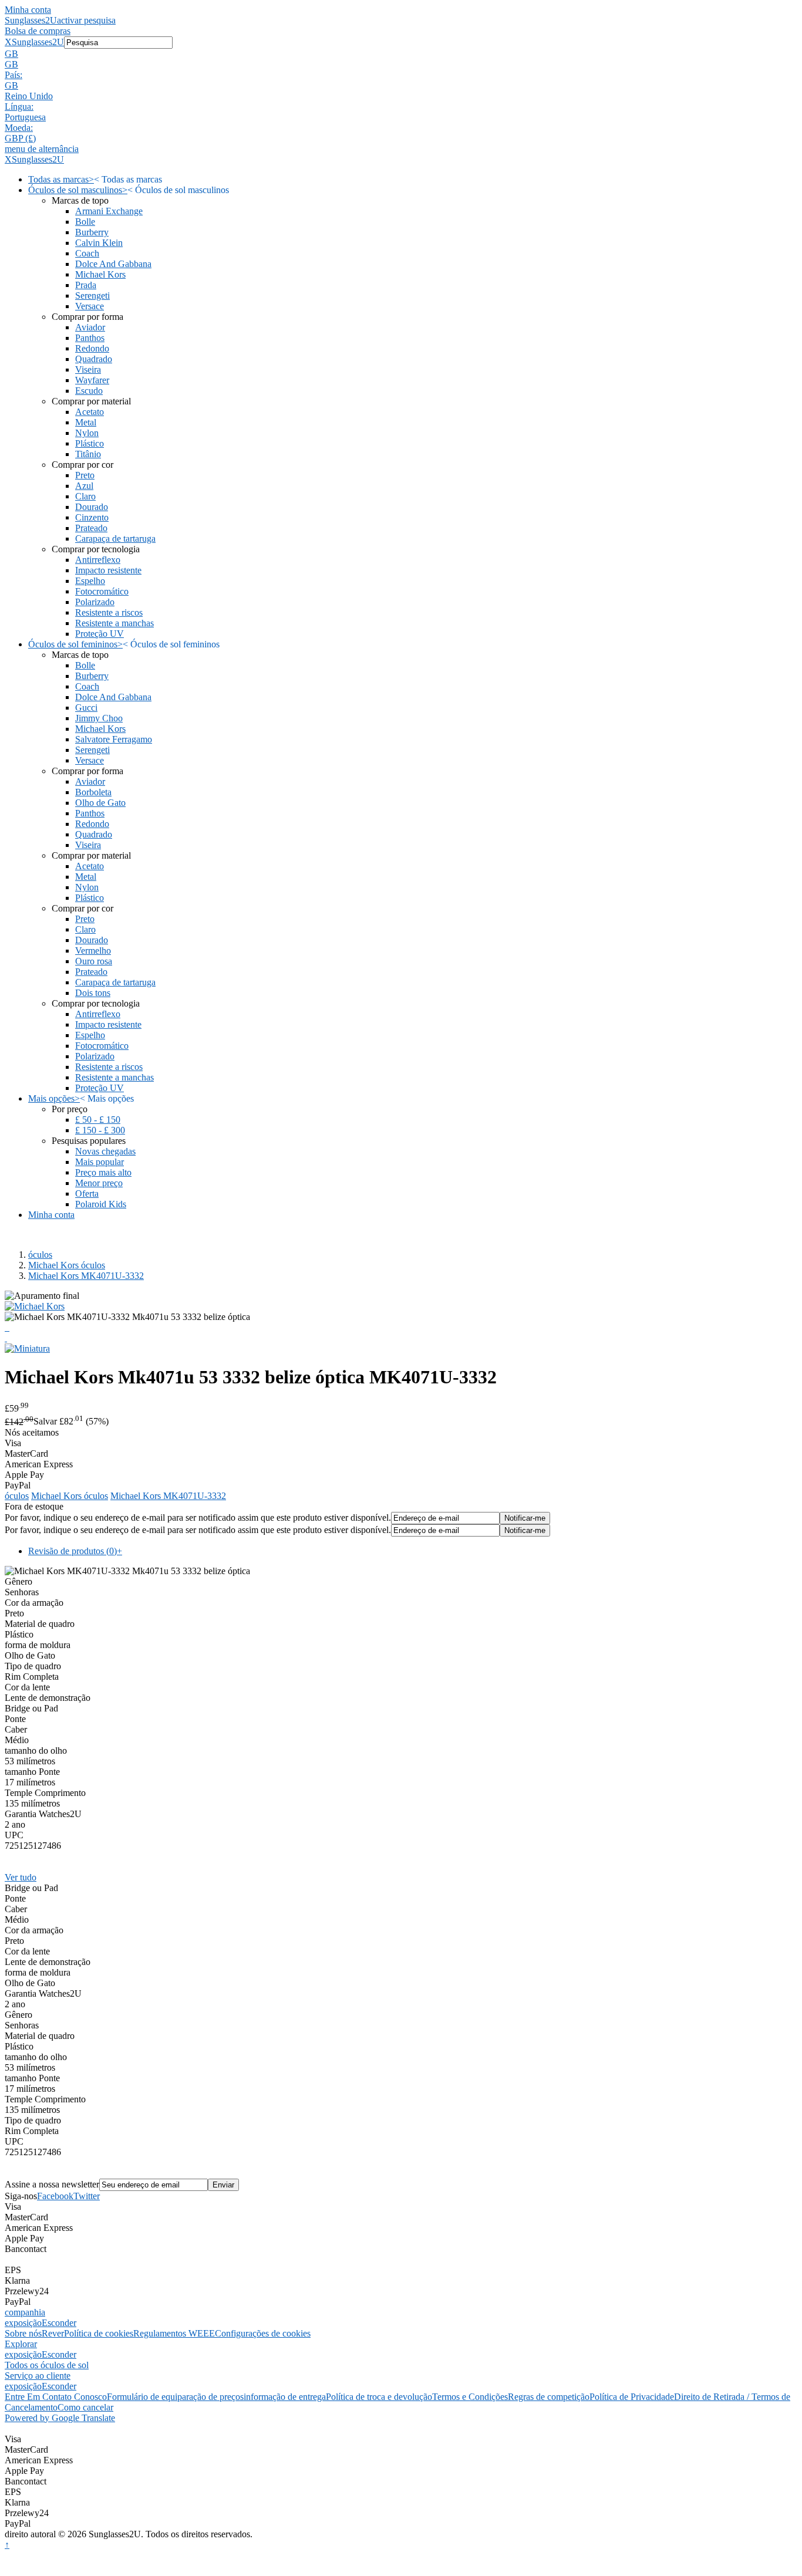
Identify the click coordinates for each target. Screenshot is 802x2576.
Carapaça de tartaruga (115, 539)
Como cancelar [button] (85, 2407)
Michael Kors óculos (67, 1265)
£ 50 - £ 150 (98, 1120)
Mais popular (100, 1162)
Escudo (89, 391)
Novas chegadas (105, 1151)
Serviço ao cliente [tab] (38, 2376)
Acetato (90, 412)
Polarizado (95, 602)
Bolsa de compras (38, 31)
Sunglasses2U (31, 20)
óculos (40, 1255)
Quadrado (94, 359)
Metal (86, 422)
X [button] (8, 42)
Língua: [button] (19, 107)
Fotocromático (102, 591)
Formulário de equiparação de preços (175, 2397)
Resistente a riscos (109, 612)
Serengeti (92, 296)
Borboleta (93, 792)
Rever (53, 2333)
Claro (85, 496)
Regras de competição (549, 2397)
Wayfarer (92, 380)
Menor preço (99, 1183)
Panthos (90, 338)
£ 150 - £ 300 (100, 1130)
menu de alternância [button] (42, 149)
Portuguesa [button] (25, 117)
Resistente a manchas (114, 623)
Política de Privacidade (632, 2397)
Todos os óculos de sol (47, 2365)
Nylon (87, 433)
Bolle (85, 222)
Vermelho (93, 951)
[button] (401, 54)
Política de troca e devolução (379, 2397)
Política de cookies (99, 2333)
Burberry (92, 232)
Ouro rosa (94, 961)
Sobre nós (23, 2333)
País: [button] (14, 75)
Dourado (92, 507)
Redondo (92, 348)
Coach (87, 253)
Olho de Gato (100, 803)
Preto (85, 475)
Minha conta (28, 10)
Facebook (55, 2196)
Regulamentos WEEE (174, 2333)
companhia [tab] (25, 2312)
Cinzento (92, 517)
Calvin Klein (99, 243)
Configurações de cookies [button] (263, 2333)
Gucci (86, 708)
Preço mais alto (103, 1172)
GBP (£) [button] (20, 138)
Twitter (87, 2196)
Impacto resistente (108, 570)
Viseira (88, 369)
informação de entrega (285, 2397)
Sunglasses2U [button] (38, 42)
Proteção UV (100, 634)
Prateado (91, 528)
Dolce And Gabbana (113, 264)
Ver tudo (21, 1877)
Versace (90, 306)
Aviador (90, 327)
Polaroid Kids (101, 1204)
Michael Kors (100, 274)
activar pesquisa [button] (86, 20)
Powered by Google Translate (60, 2418)
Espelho (90, 581)
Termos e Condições (470, 2397)
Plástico (90, 443)
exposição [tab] (23, 2323)
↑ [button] (7, 2545)
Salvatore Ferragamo (114, 739)
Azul (84, 486)
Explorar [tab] (21, 2344)
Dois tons (93, 993)
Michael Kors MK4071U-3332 (86, 1276)
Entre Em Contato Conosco (56, 2397)
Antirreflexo (98, 560)
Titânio (88, 454)
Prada (86, 285)
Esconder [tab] (59, 2323)
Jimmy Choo (99, 718)
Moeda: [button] (19, 128)
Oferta (87, 1194)
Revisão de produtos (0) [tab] (75, 1551)
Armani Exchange (109, 211)
